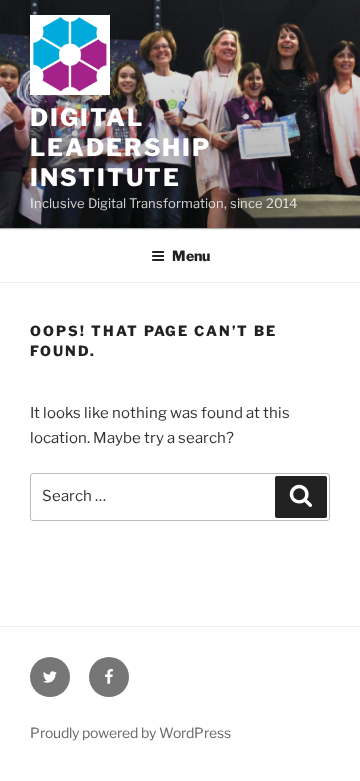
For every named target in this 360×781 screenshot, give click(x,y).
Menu (191, 255)
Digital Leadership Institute (120, 147)
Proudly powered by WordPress (130, 732)
